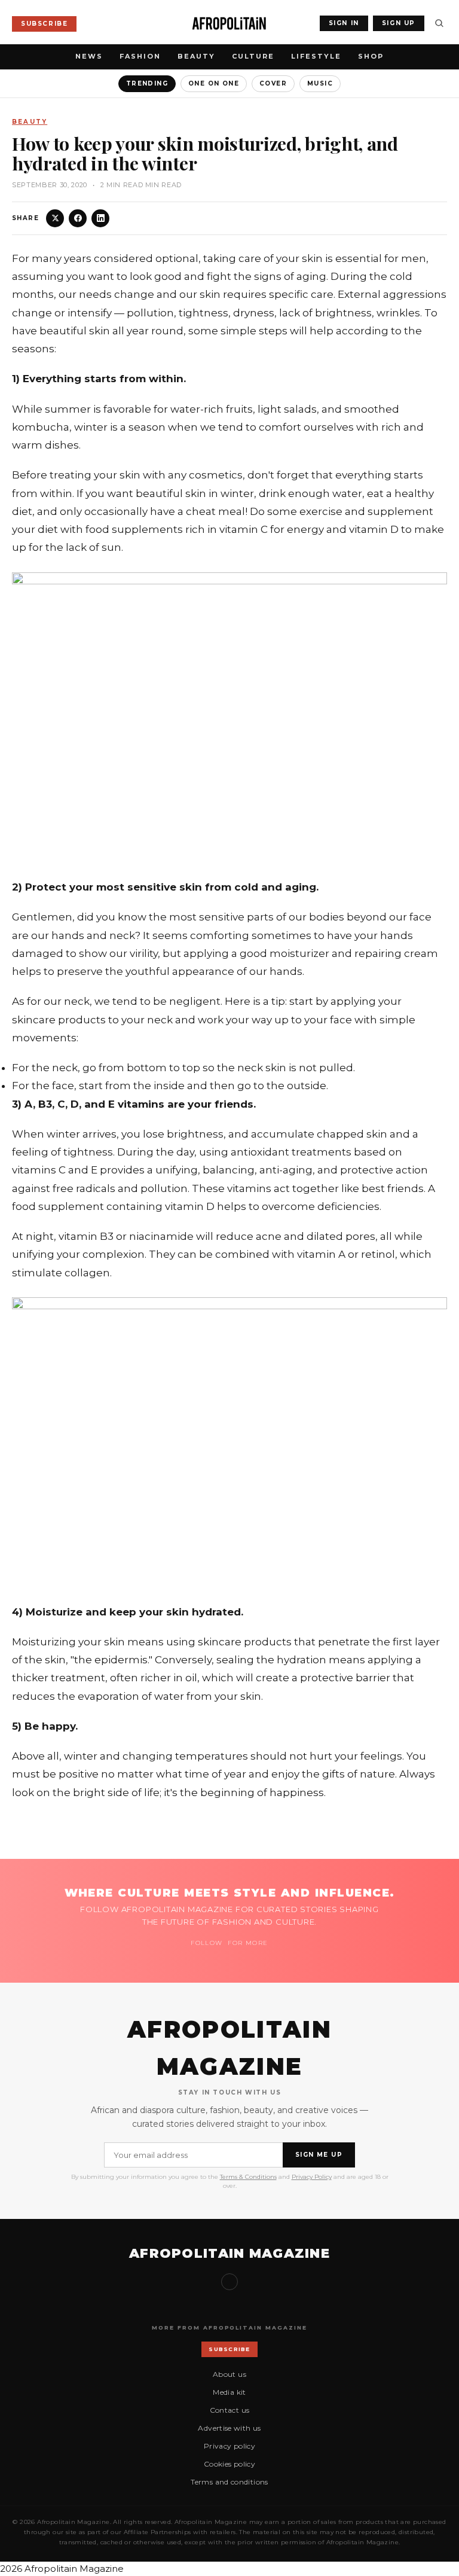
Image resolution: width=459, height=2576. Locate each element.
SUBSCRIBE (44, 24)
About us (229, 2374)
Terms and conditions (229, 2482)
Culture (253, 56)
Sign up (229, 2282)
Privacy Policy (312, 2177)
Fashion (140, 56)
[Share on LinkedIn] (100, 218)
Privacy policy (229, 2446)
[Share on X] (55, 218)
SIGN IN (344, 23)
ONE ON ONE (214, 83)
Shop (371, 56)
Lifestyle (316, 56)
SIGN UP (399, 23)
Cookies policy (229, 2464)
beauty (30, 122)
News (89, 56)
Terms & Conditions (248, 2177)
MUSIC (320, 83)
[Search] (439, 23)
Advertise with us (229, 2428)
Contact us (230, 2410)
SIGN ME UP (319, 2155)
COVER (273, 83)
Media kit (229, 2392)
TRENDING (147, 83)
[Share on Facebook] (78, 218)
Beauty (196, 56)
